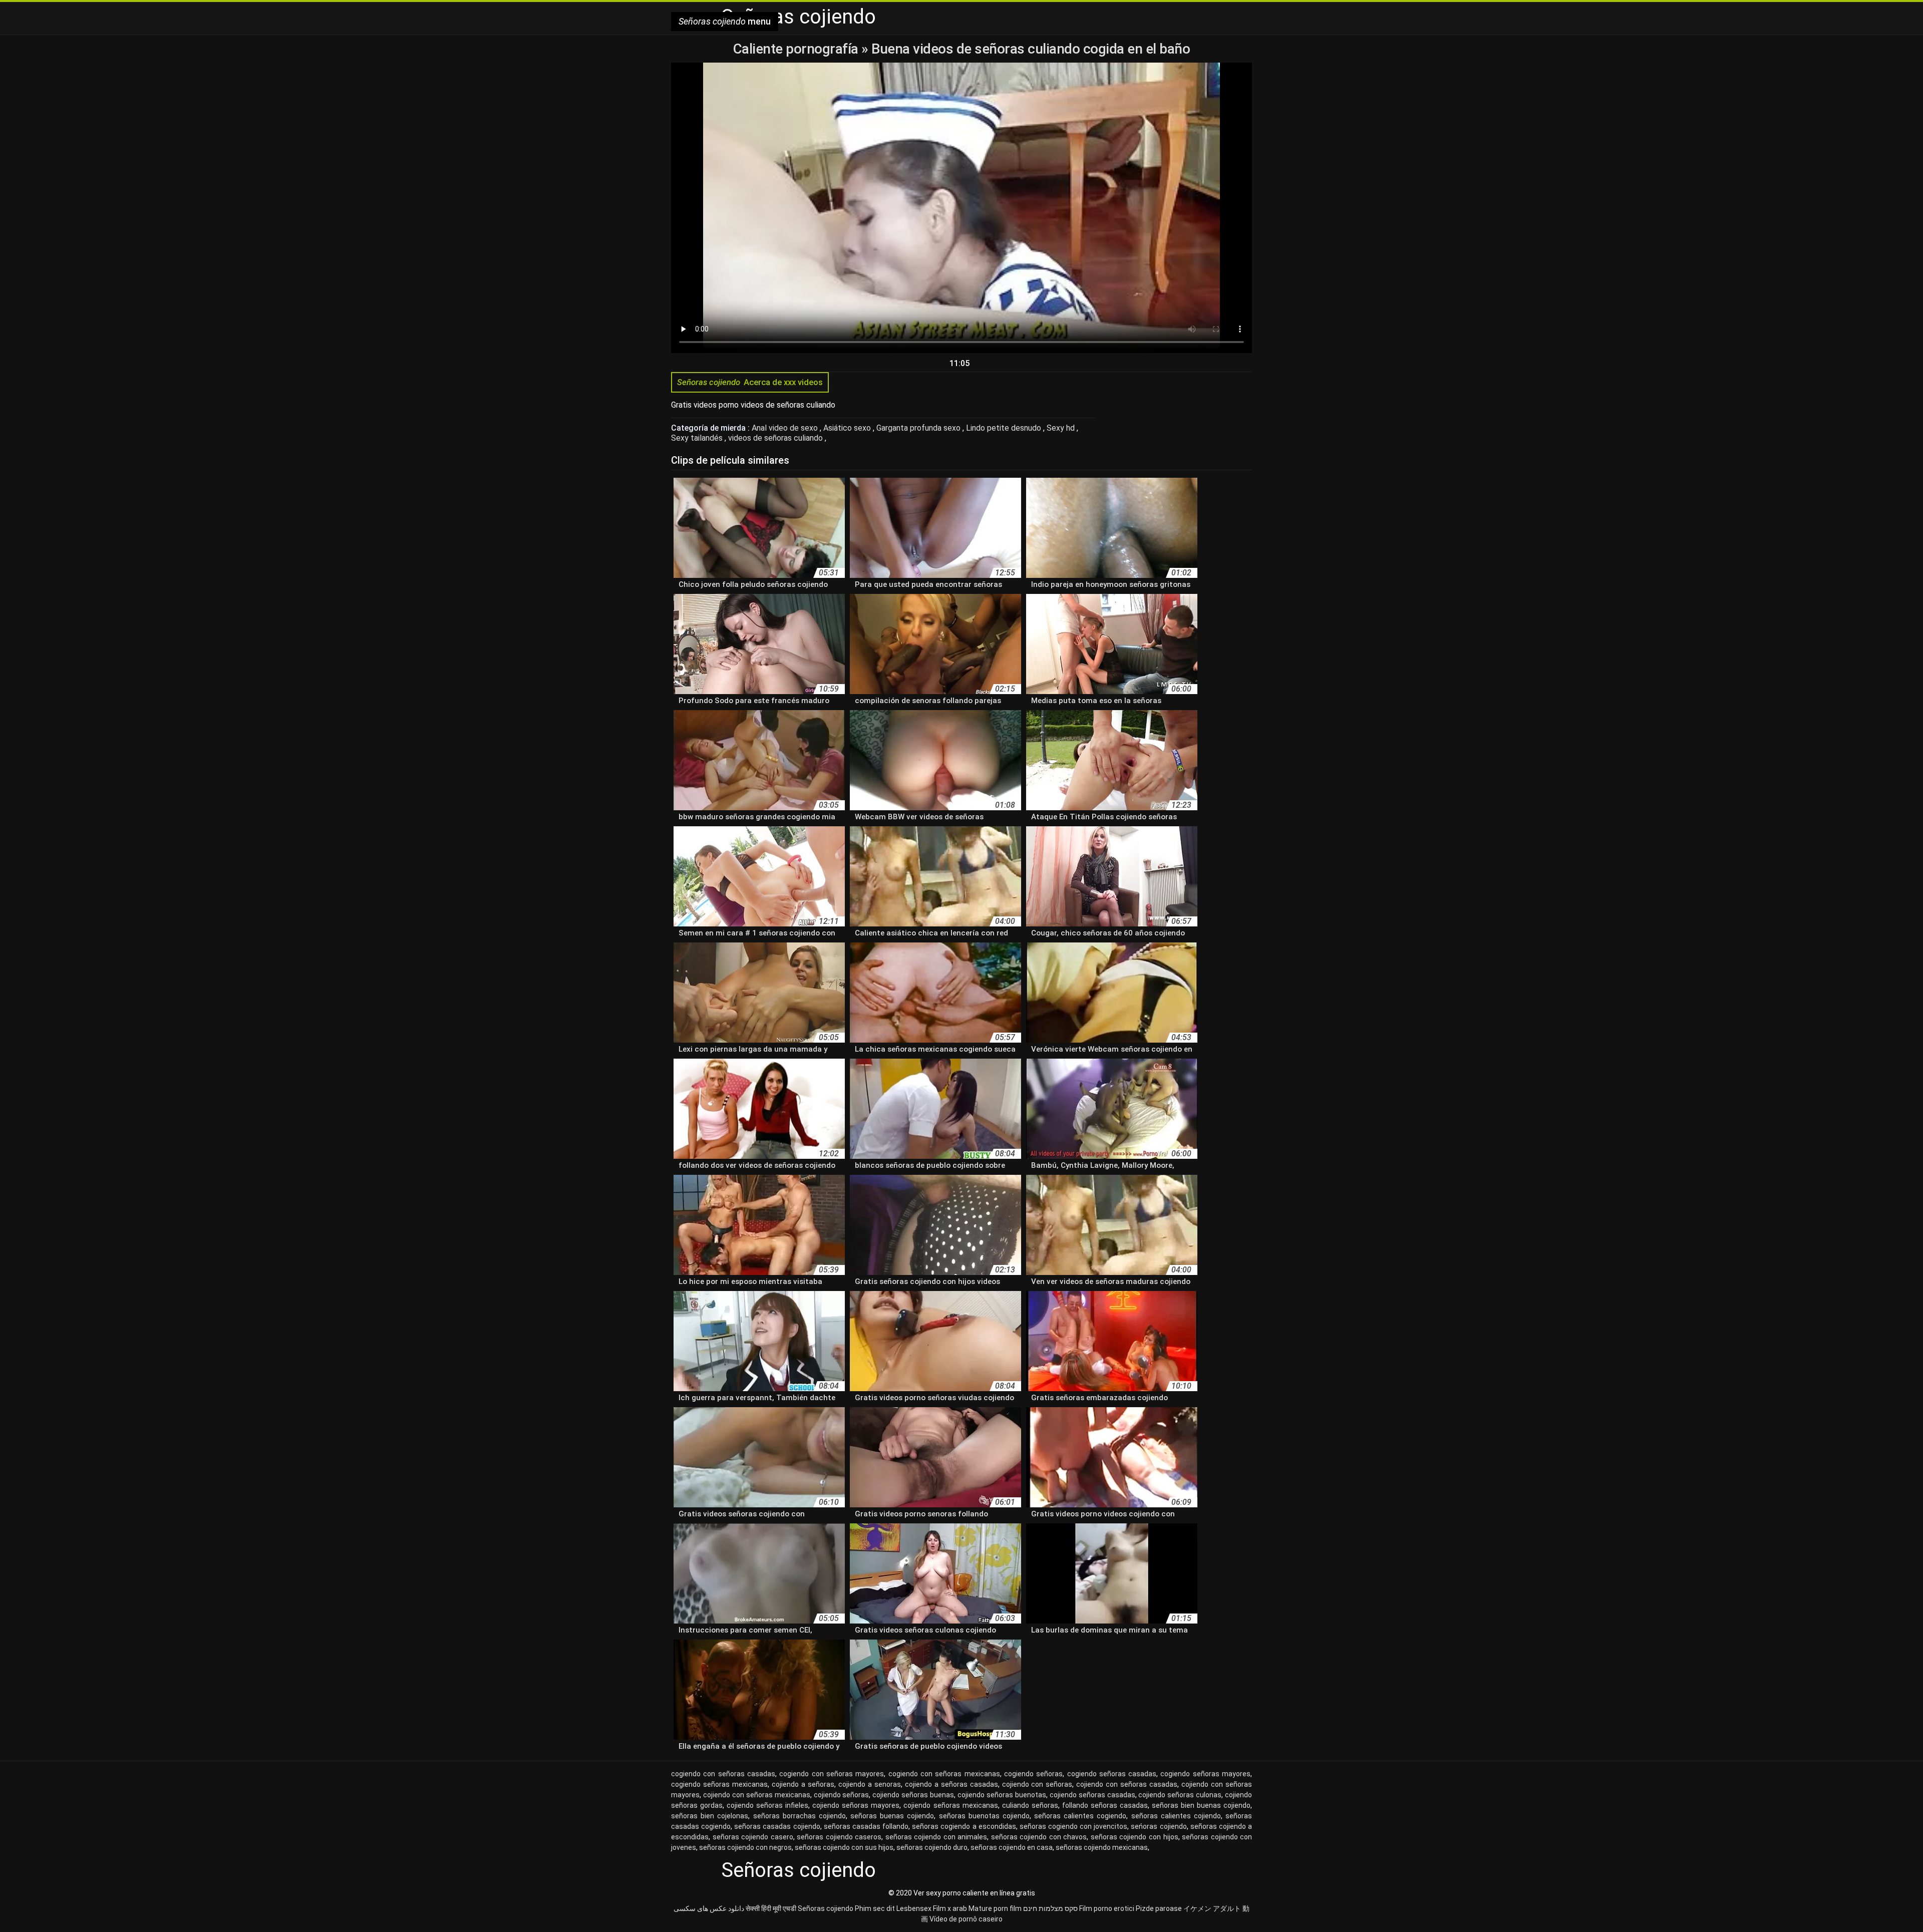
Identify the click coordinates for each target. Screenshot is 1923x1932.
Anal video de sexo (786, 428)
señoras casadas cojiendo (777, 1826)
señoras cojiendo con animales (936, 1837)
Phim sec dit (875, 1908)
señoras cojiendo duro (932, 1847)
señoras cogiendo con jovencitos (1073, 1826)
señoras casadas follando (866, 1826)
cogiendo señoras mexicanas (719, 1784)
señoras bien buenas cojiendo (1201, 1805)
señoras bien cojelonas (710, 1816)
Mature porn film (995, 1908)
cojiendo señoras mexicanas (950, 1805)
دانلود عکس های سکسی (709, 1908)
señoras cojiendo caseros (839, 1837)
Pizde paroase (1159, 1908)
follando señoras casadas (1105, 1805)
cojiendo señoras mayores (856, 1805)
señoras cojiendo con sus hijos (844, 1847)
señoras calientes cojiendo (1176, 1816)
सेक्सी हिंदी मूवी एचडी (771, 1908)
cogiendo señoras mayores (1205, 1774)
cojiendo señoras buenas (913, 1795)
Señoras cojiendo (826, 1908)
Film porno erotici (1107, 1908)
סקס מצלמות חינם (1050, 1908)
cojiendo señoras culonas (1180, 1795)
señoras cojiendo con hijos (1135, 1837)
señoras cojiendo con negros (745, 1847)
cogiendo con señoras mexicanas (944, 1774)
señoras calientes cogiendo (1080, 1816)
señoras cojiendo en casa (1012, 1847)
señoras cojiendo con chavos (1039, 1837)
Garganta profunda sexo (919, 428)
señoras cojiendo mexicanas (1102, 1847)
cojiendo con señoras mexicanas (757, 1795)
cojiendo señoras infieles (767, 1805)
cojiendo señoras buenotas (1002, 1795)
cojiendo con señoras (1037, 1784)
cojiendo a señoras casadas (951, 1784)
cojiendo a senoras (870, 1784)
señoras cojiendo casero (753, 1837)
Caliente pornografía (797, 49)
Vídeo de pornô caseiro (966, 1919)
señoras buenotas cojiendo (984, 1816)
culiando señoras (1030, 1805)
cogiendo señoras (1033, 1774)
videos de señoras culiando (776, 438)
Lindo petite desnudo (1005, 428)
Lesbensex (914, 1908)
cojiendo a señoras (803, 1784)
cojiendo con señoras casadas (1127, 1784)
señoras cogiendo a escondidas (964, 1826)
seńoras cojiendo (1159, 1826)
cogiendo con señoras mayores (832, 1774)
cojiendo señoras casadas (1092, 1795)
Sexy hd (1062, 428)
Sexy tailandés (698, 438)
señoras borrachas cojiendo (799, 1816)
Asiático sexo (848, 428)
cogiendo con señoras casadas (723, 1774)
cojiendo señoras (842, 1795)
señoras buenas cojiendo (892, 1816)
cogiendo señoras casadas (1112, 1774)
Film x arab (950, 1908)
